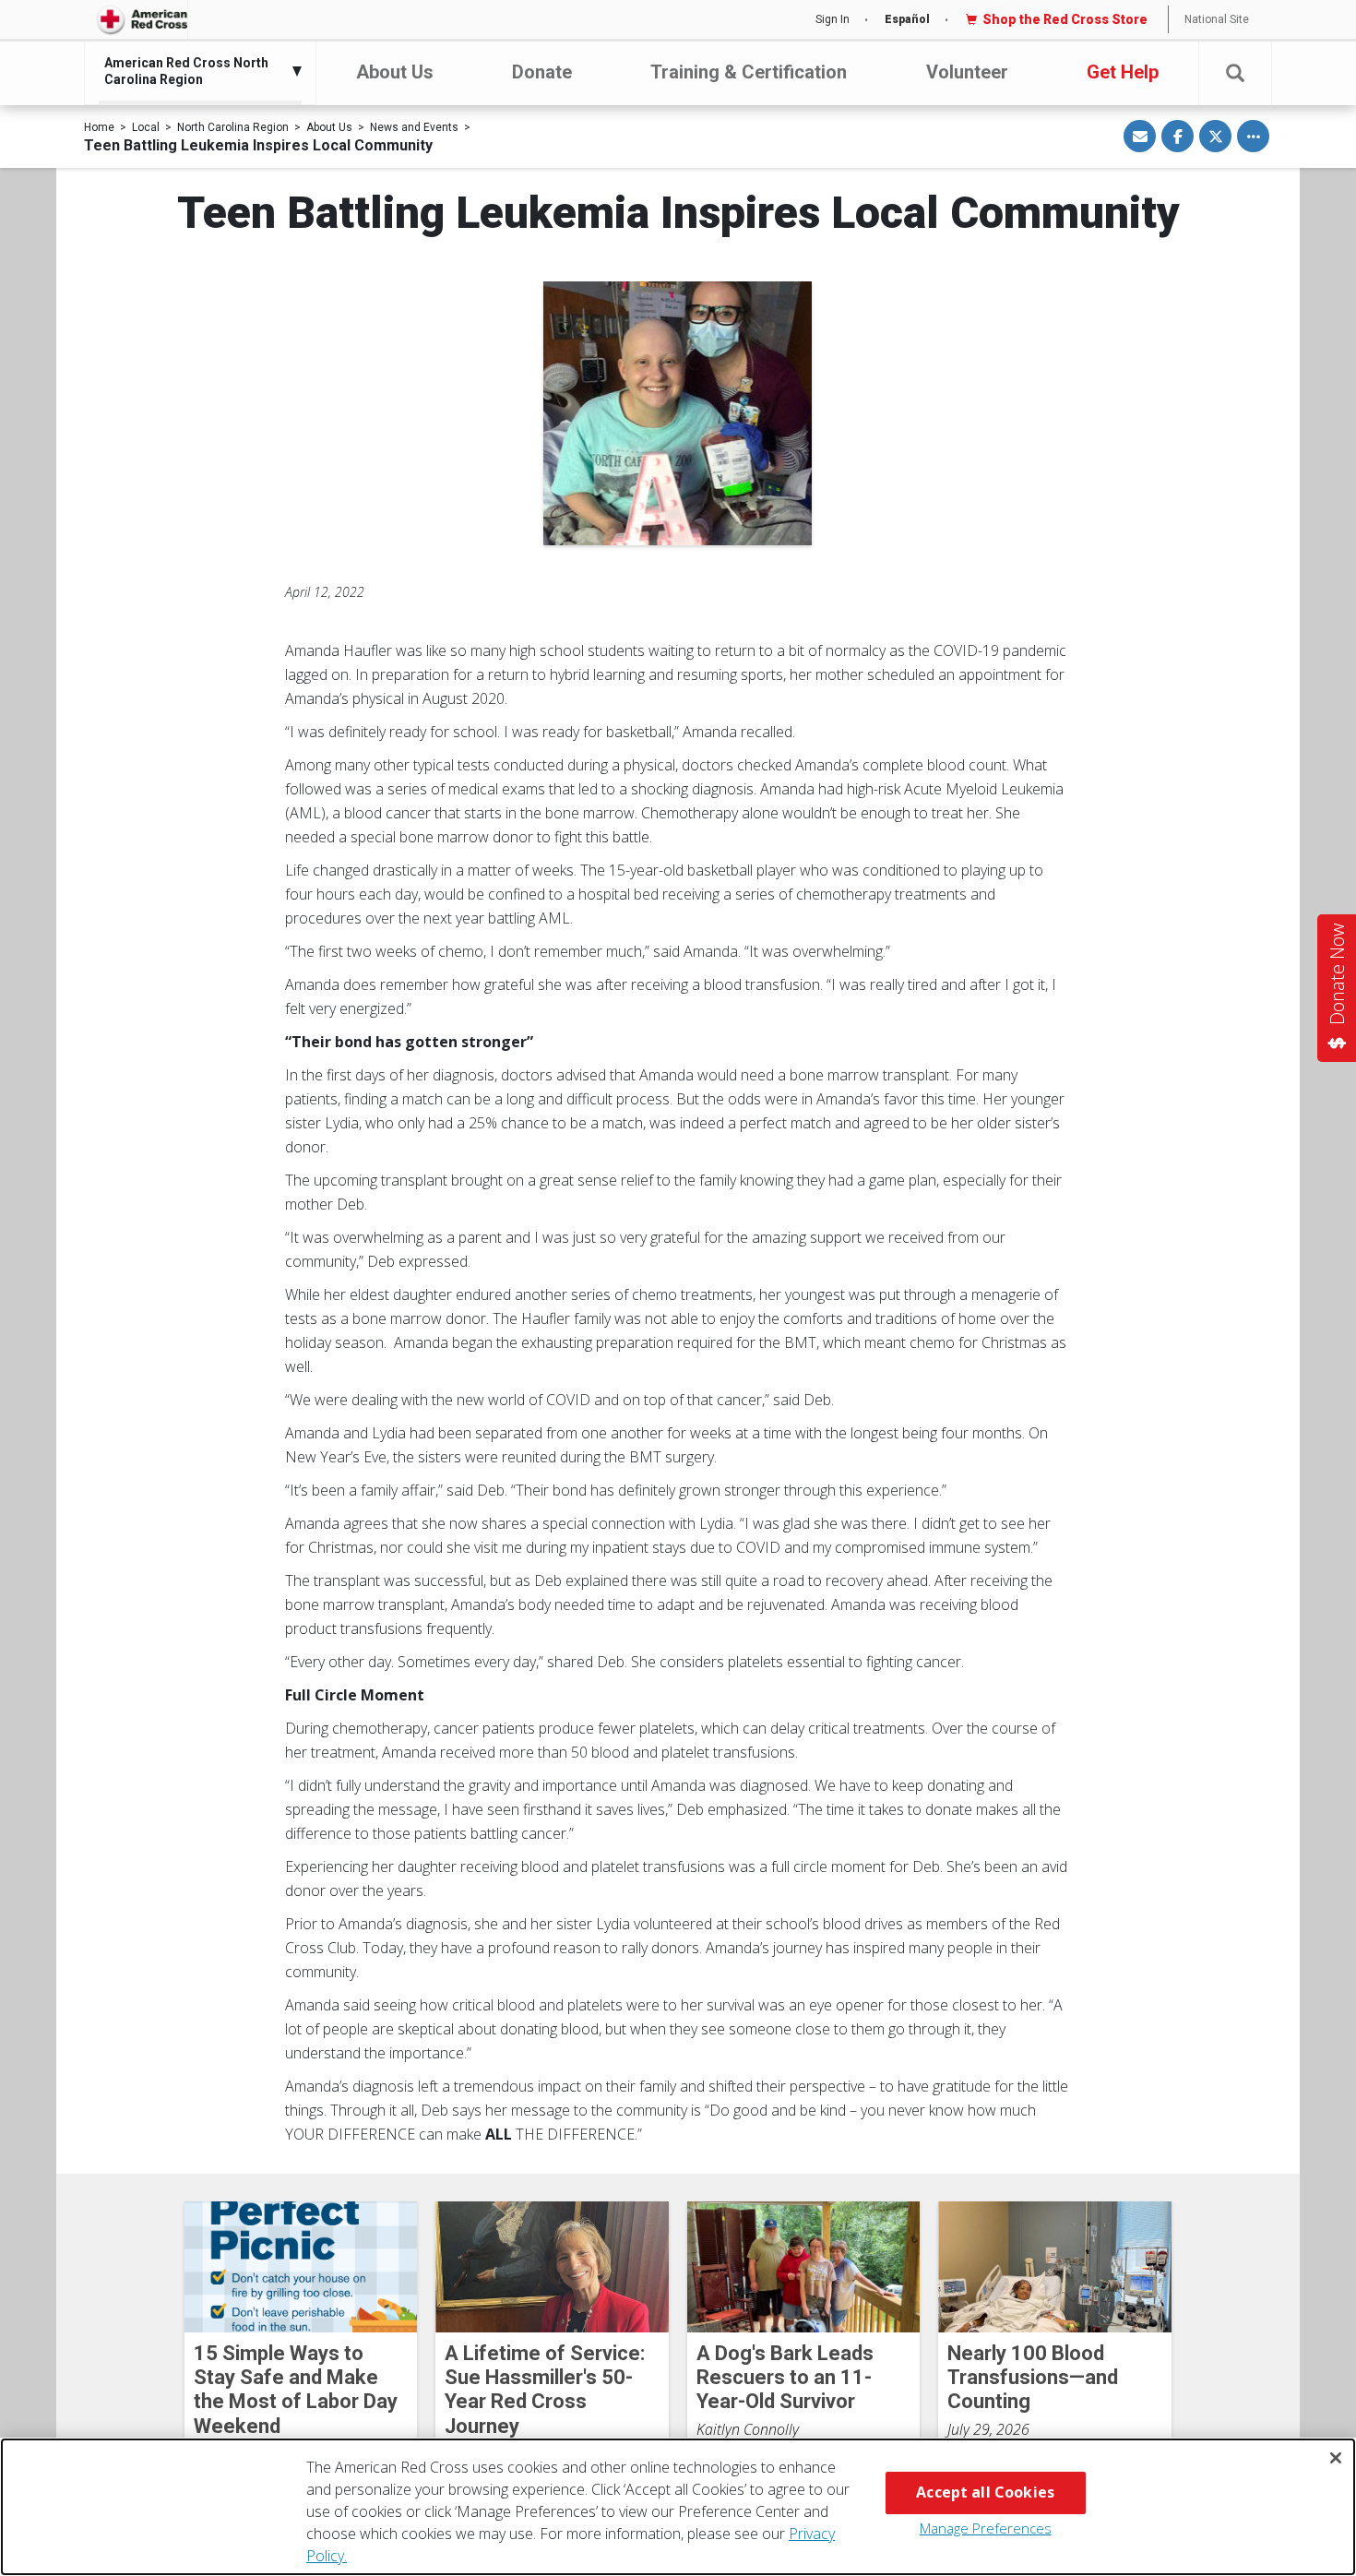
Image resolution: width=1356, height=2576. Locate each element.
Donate (542, 72)
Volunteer (967, 72)
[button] (1235, 73)
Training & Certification (749, 72)
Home (99, 127)
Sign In (833, 19)
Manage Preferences (986, 2528)
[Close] (1336, 2458)
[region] (678, 2507)
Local (146, 127)
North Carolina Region (233, 127)
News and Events (414, 127)
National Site (1217, 19)
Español (907, 19)
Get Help (1123, 72)
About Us (395, 72)
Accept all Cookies (985, 2492)
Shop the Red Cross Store (1065, 19)
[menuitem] (196, 71)
